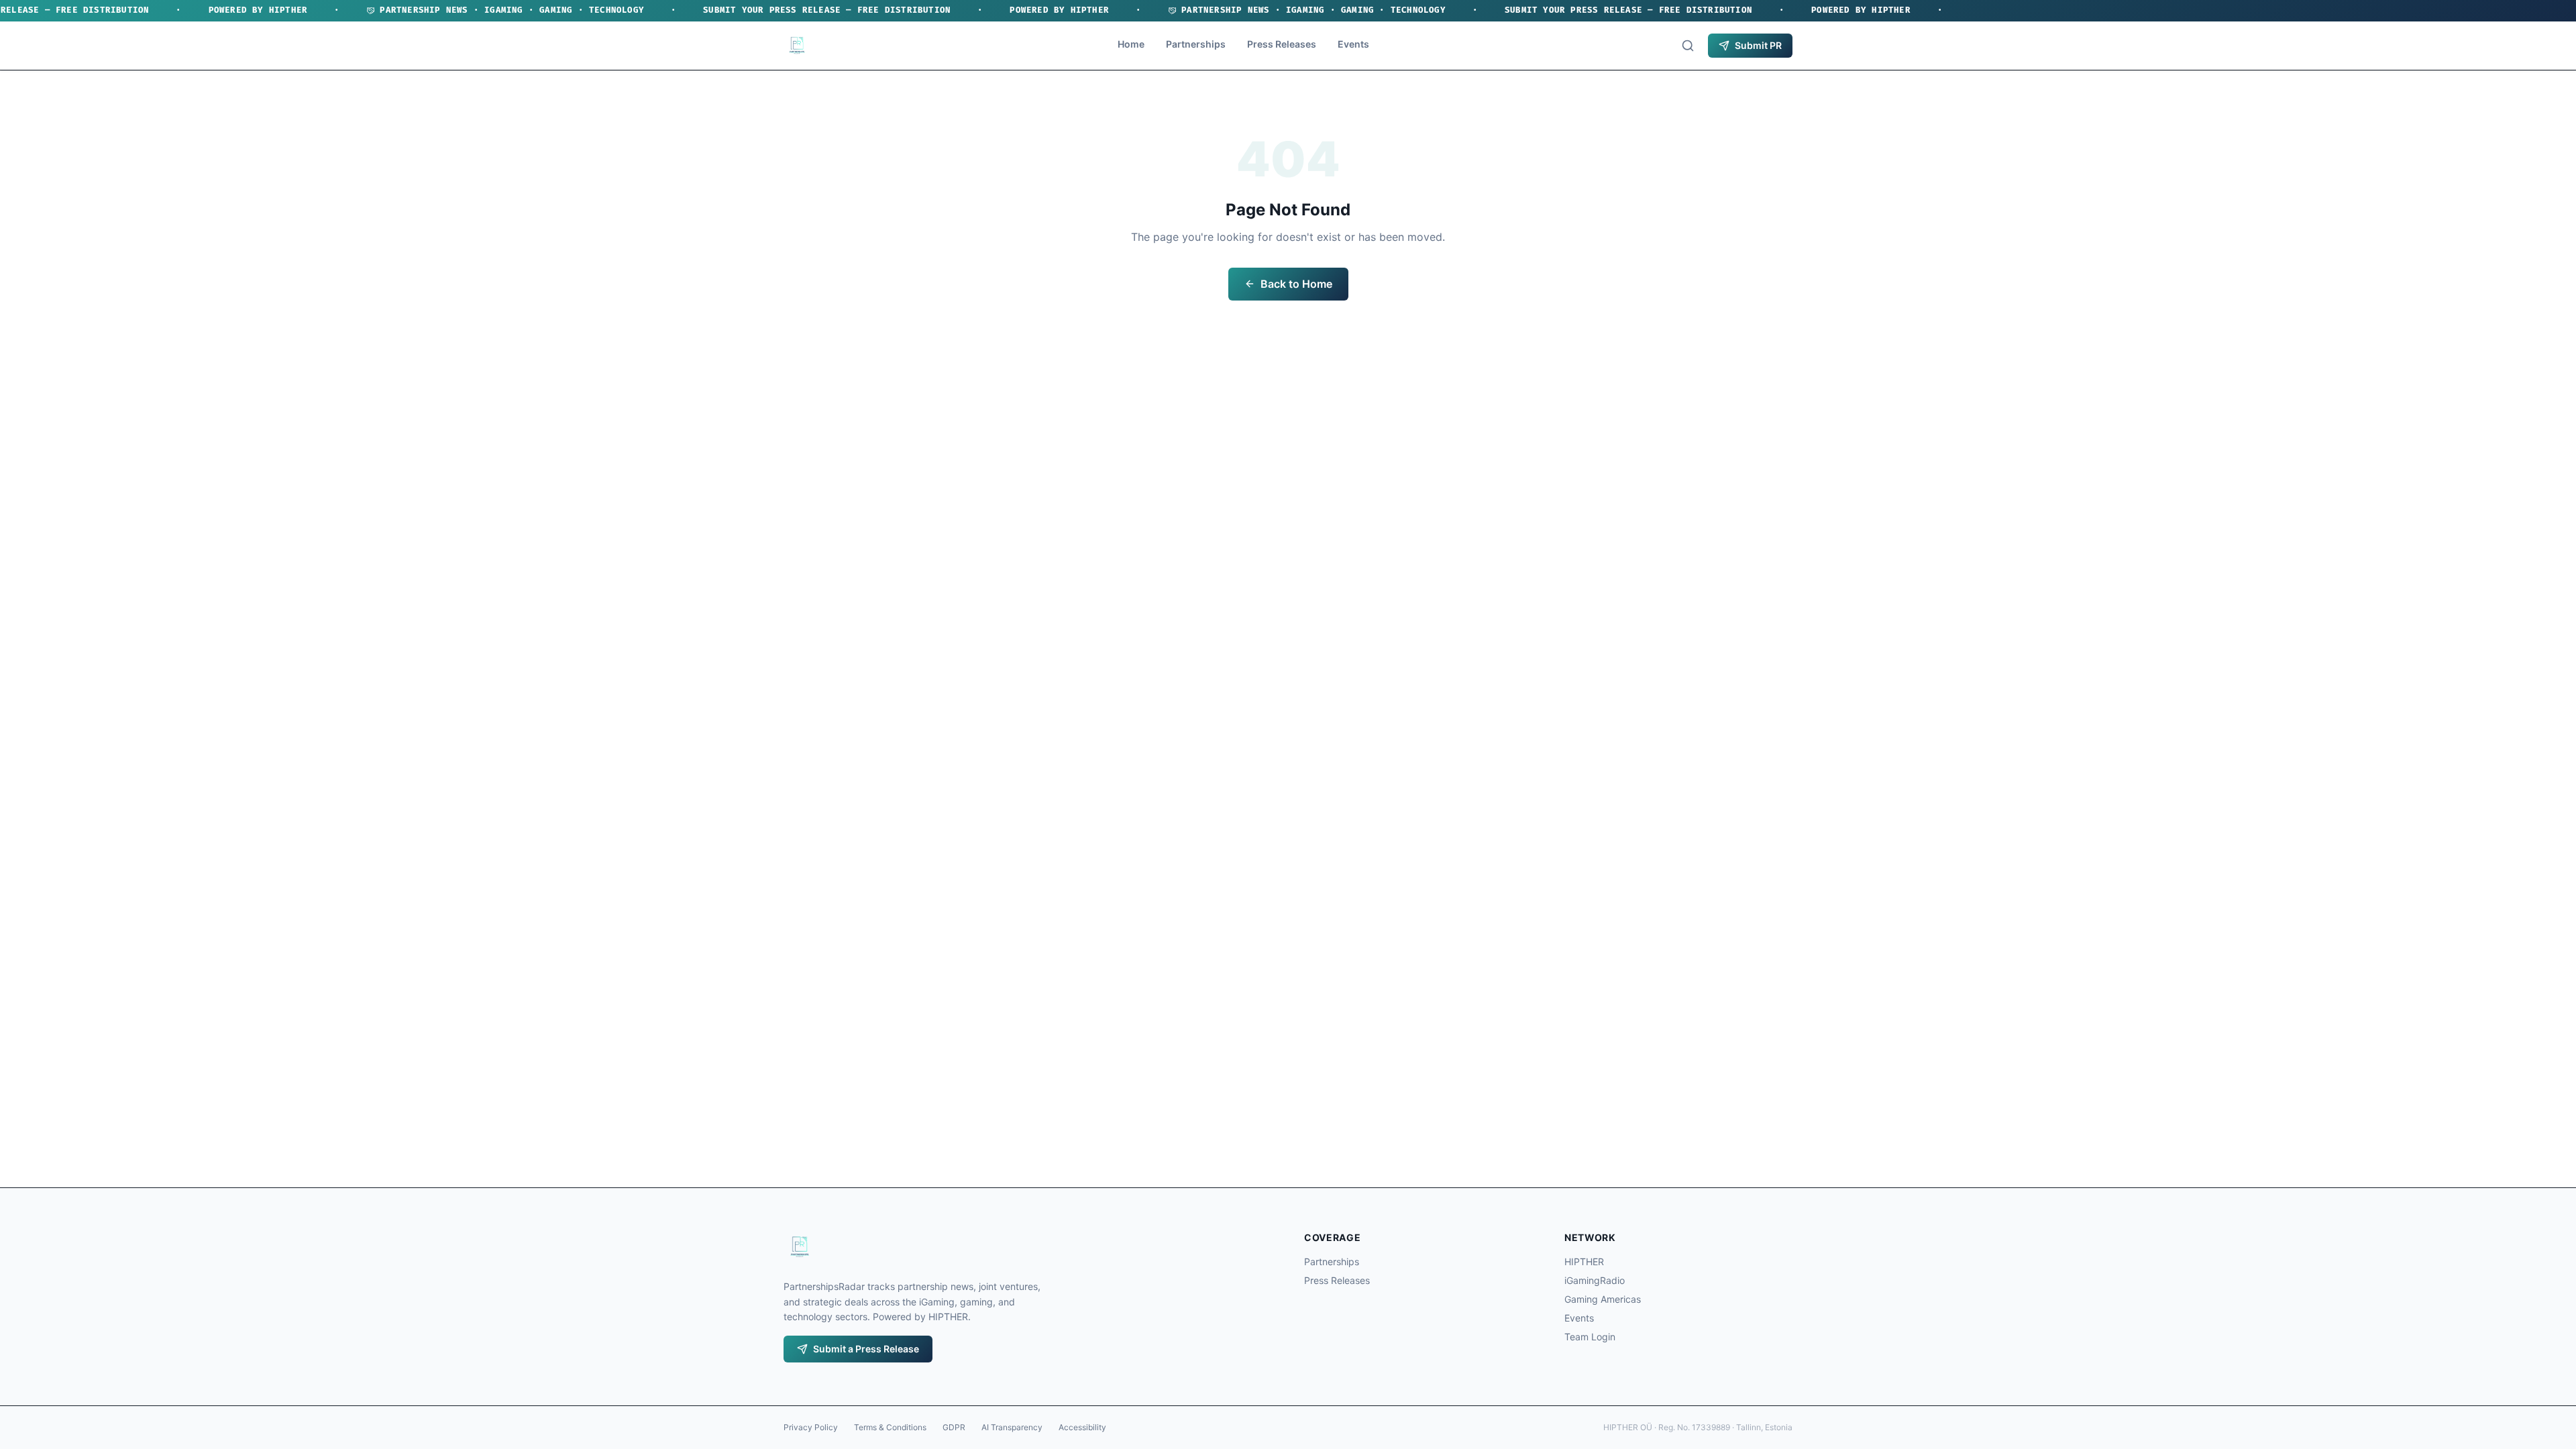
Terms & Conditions (890, 1427)
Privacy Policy (811, 1427)
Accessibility (1082, 1427)
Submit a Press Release (866, 1349)
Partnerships (1196, 44)
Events (1353, 44)
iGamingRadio (1595, 1280)
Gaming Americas (1603, 1299)
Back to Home (1296, 284)
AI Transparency (1012, 1427)
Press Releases (1282, 44)
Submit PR (1758, 45)
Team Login (1590, 1337)
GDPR (954, 1427)
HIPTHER (1584, 1262)
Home (1131, 44)
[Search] (1688, 46)
